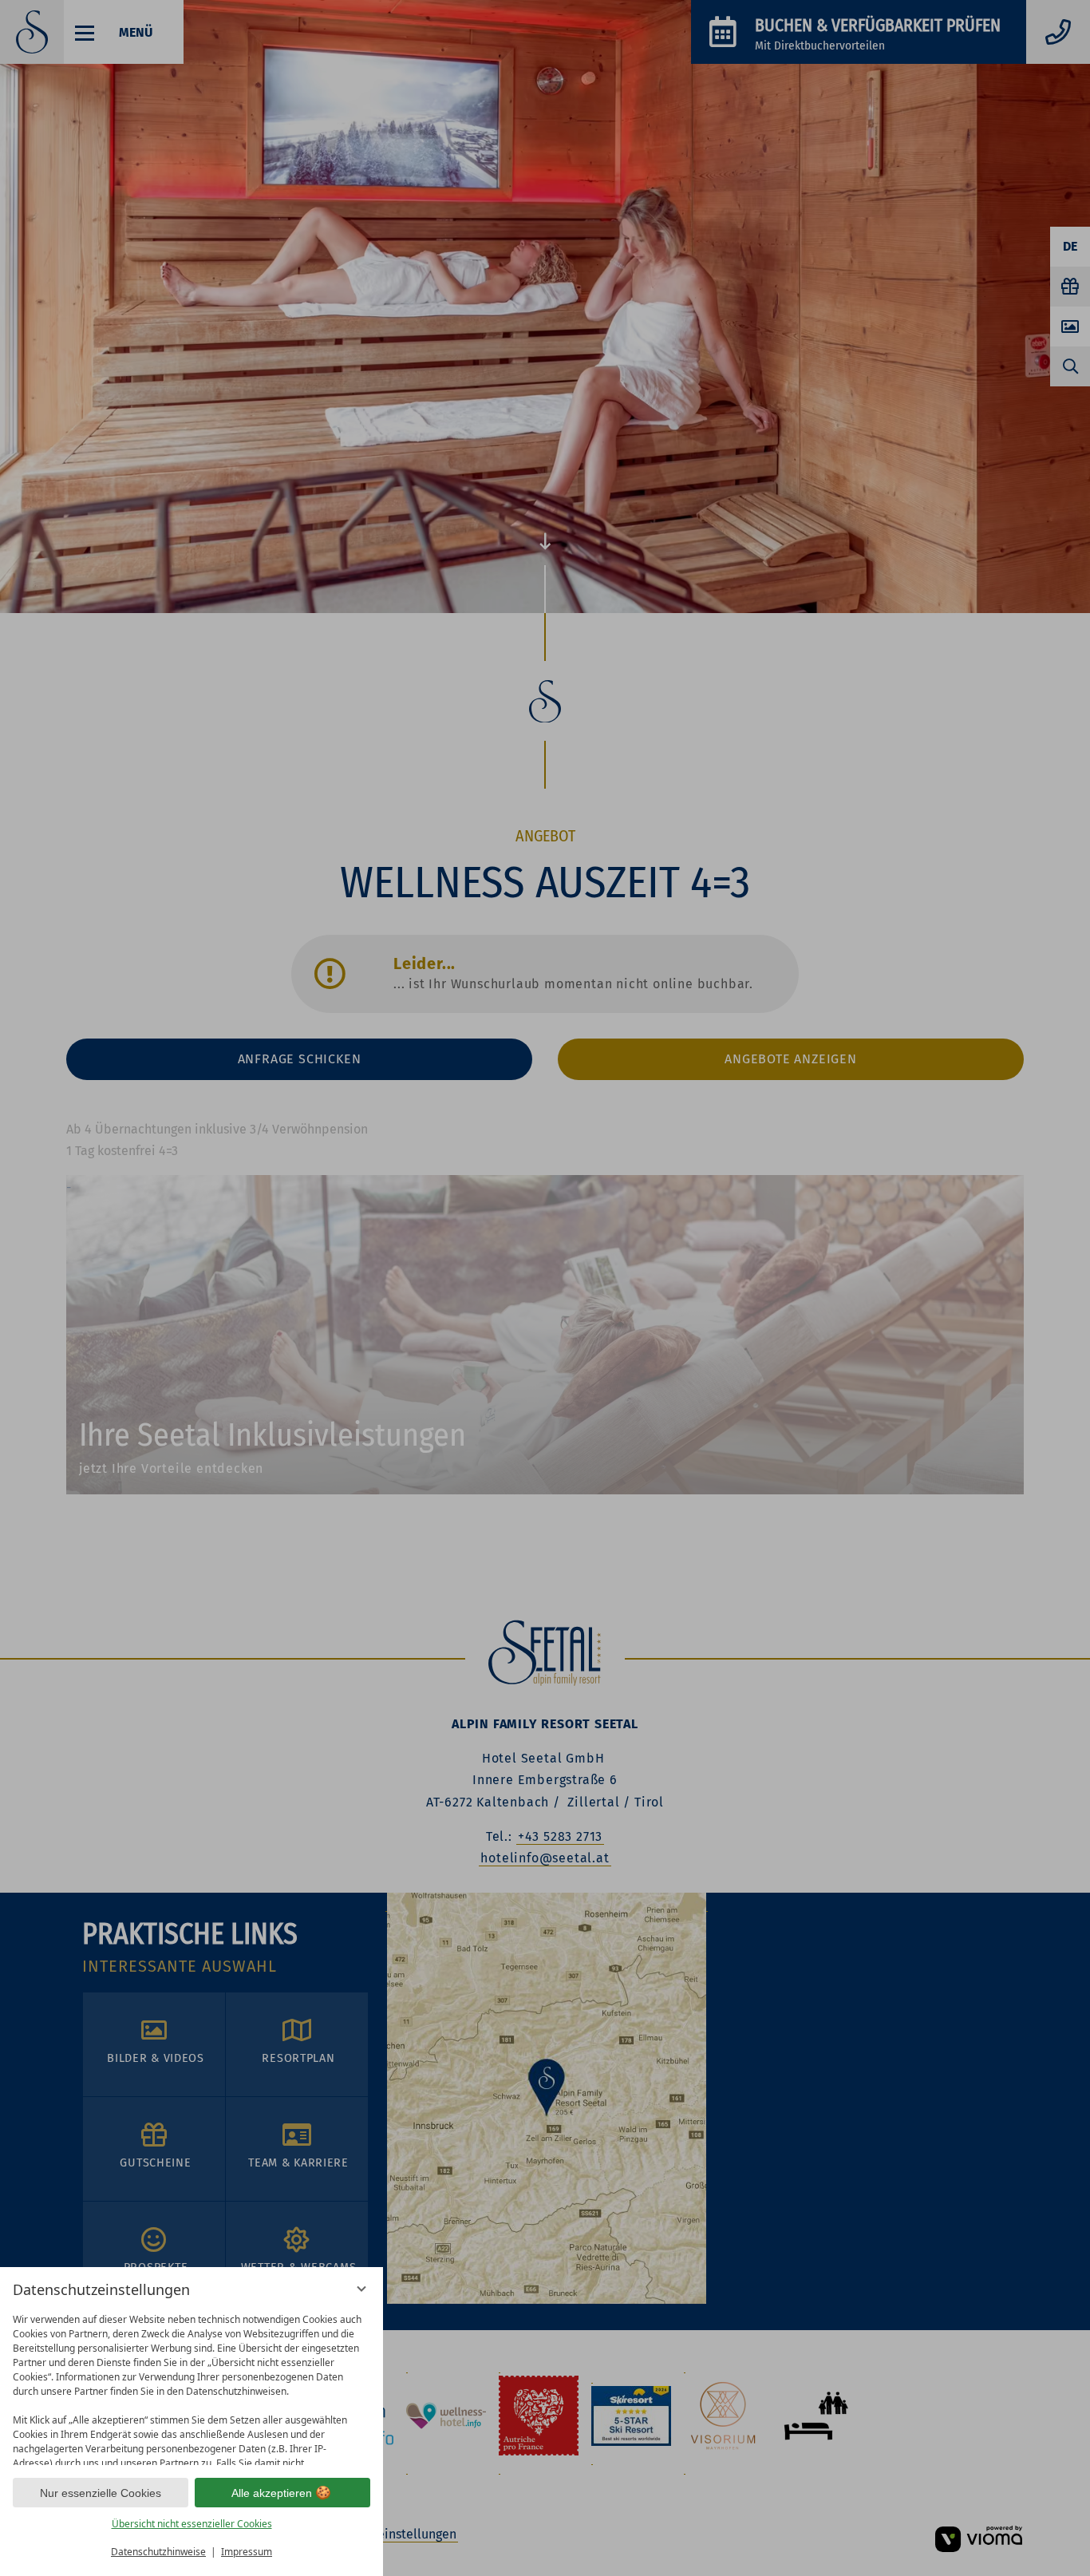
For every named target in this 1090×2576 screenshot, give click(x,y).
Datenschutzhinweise (158, 2552)
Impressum (247, 2552)
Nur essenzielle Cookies (101, 2493)
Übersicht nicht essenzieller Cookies (192, 2524)
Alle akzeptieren (272, 2493)
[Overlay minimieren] (361, 2289)
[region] (192, 2386)
